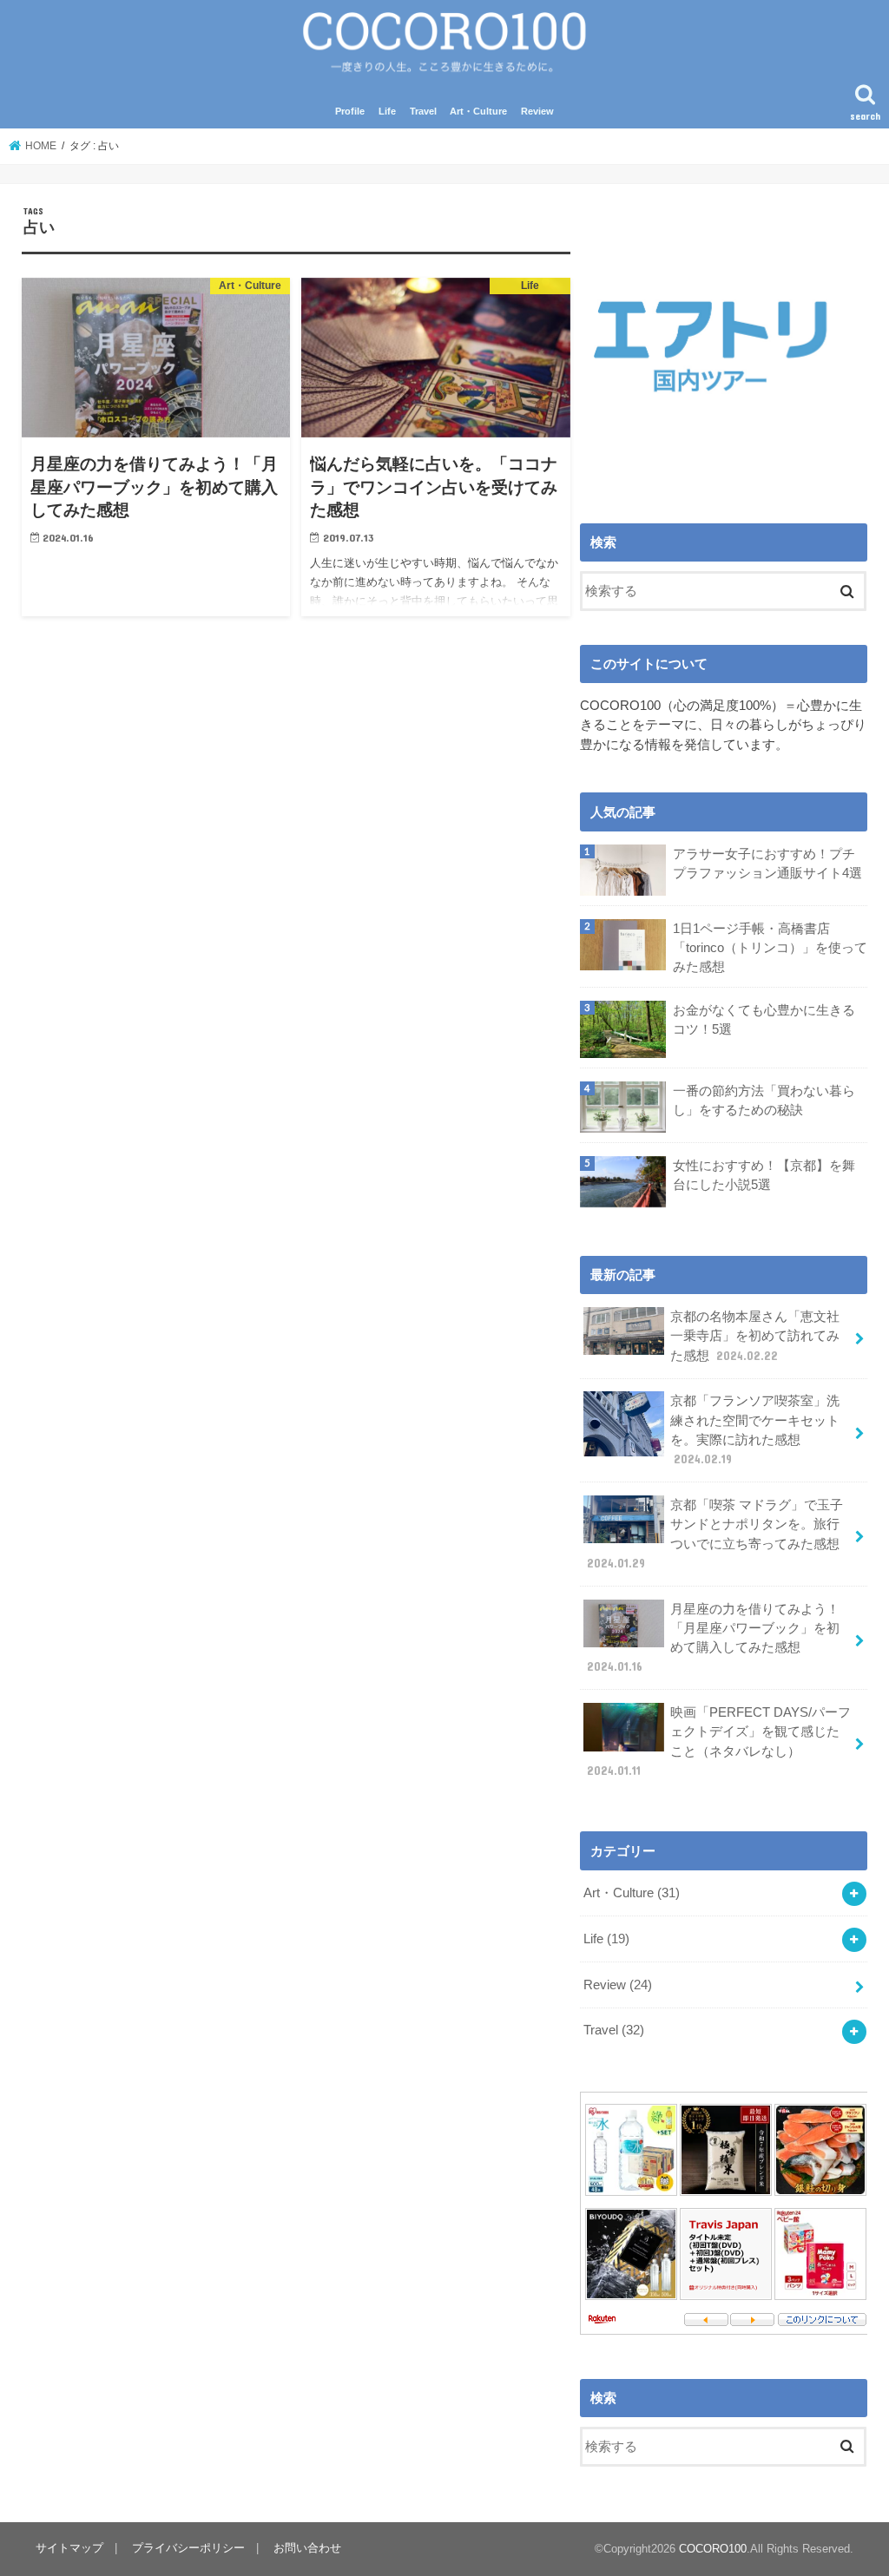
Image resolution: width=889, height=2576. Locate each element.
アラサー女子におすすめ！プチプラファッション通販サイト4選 (767, 864)
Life (387, 111)
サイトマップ (69, 2548)
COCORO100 (713, 2549)
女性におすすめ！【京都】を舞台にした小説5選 (764, 1175)
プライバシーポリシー (188, 2548)
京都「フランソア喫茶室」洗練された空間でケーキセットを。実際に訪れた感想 (755, 1430)
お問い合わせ (307, 2548)
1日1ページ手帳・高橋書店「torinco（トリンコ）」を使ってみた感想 (770, 948)
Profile (350, 111)
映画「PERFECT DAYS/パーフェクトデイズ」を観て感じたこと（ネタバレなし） (719, 1741)
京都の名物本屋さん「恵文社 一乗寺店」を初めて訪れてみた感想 (755, 1336)
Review (537, 111)
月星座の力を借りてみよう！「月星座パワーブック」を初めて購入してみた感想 (713, 1638)
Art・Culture (478, 111)
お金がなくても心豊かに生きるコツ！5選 (764, 1020)
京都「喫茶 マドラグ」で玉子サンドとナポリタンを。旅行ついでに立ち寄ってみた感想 (715, 1534)
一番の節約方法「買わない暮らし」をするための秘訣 (764, 1101)
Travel (423, 111)
